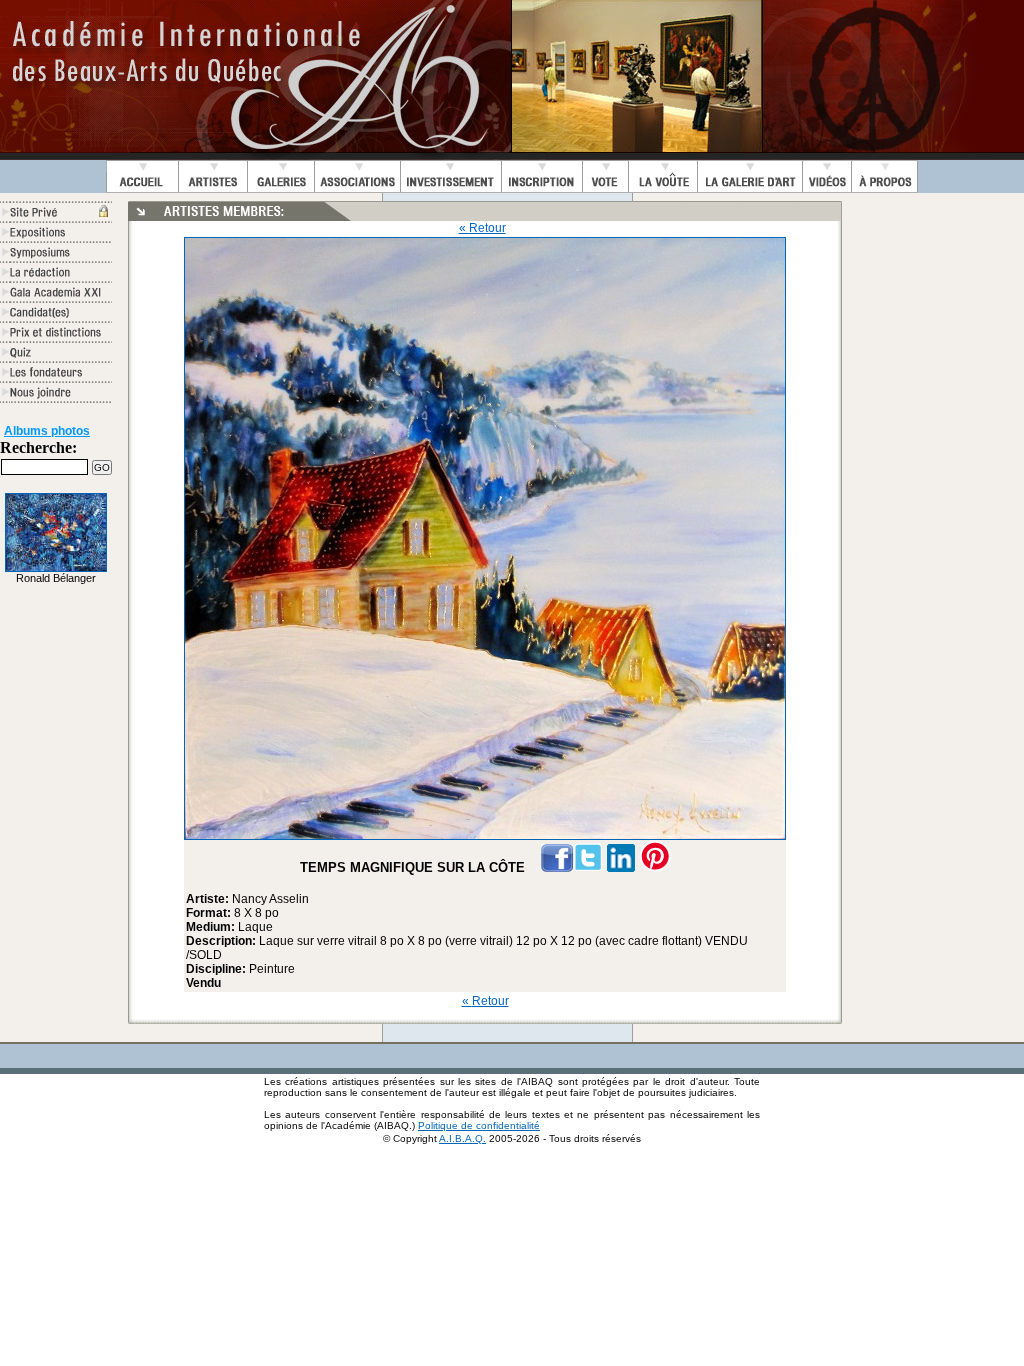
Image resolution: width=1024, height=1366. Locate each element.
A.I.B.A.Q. (462, 1138)
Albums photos (47, 431)
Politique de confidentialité (479, 1125)
